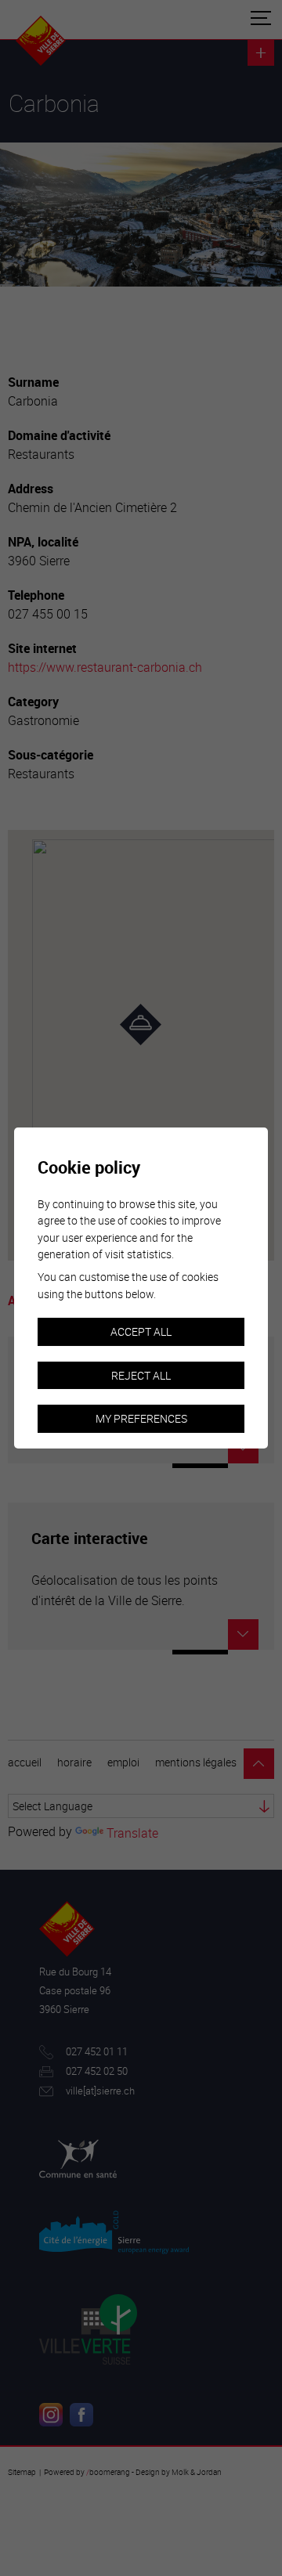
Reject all (141, 1375)
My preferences (141, 1418)
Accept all (141, 1331)
